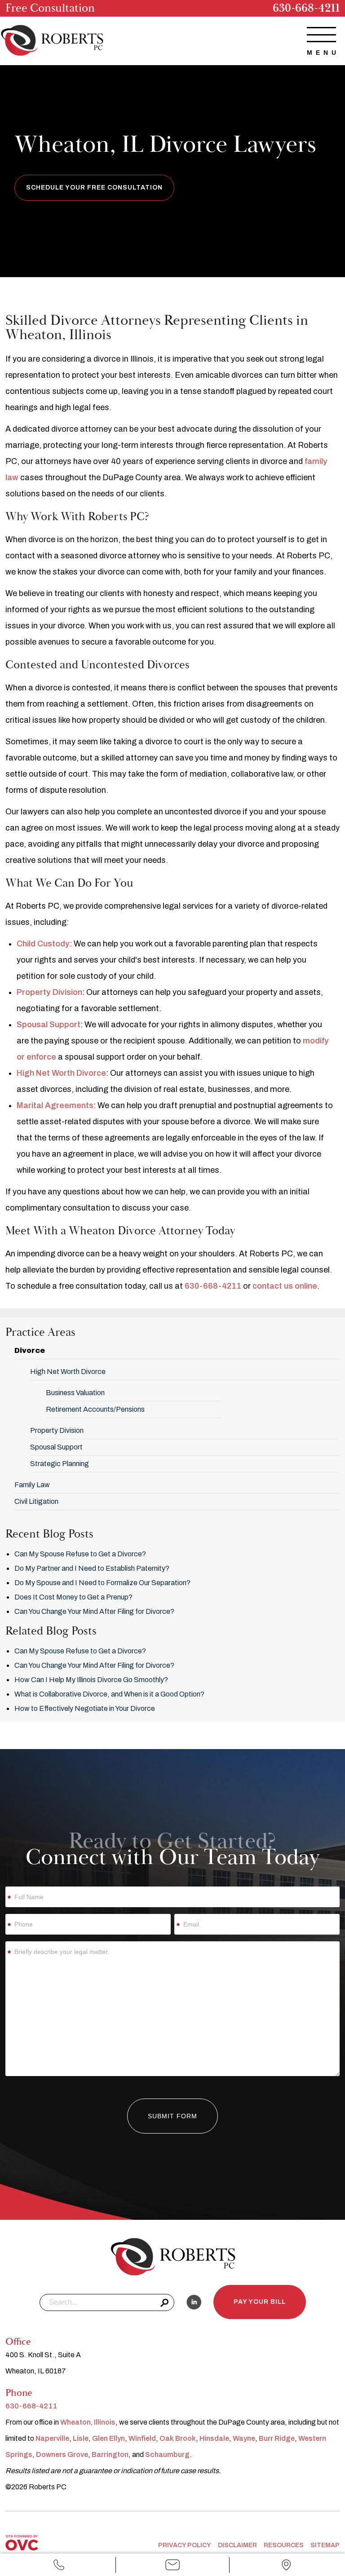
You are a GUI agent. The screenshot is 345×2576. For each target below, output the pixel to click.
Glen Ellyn (108, 2438)
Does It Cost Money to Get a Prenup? (73, 1597)
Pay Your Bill (260, 2302)
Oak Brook (178, 2438)
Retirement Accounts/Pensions (95, 1409)
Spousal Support (49, 1025)
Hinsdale (214, 2438)
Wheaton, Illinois (88, 2422)
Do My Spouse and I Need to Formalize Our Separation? (102, 1583)
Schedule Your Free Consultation (94, 188)
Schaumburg (167, 2454)
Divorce (30, 1350)
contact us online (285, 1286)
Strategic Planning (60, 1464)
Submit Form (172, 2116)
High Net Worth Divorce (61, 1073)
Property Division (49, 992)
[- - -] (321, 35)
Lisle (81, 2438)
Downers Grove (62, 2454)
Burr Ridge (277, 2438)
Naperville (52, 2438)
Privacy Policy (185, 2545)
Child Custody (43, 944)
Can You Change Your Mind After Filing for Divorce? (94, 1611)
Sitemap (325, 2545)
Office (286, 2572)
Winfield (142, 2438)
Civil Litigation (36, 1501)
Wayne (244, 2438)
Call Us (59, 2572)
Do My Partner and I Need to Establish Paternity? (92, 1568)
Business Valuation (75, 1393)
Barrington (110, 2454)
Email (173, 2572)
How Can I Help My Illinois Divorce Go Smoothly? (91, 1680)
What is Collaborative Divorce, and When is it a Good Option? (109, 1694)
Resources (284, 2545)
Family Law (32, 1485)
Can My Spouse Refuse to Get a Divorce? (80, 1554)
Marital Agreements (55, 1105)
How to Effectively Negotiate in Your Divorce (85, 1708)
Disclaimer (237, 2545)
